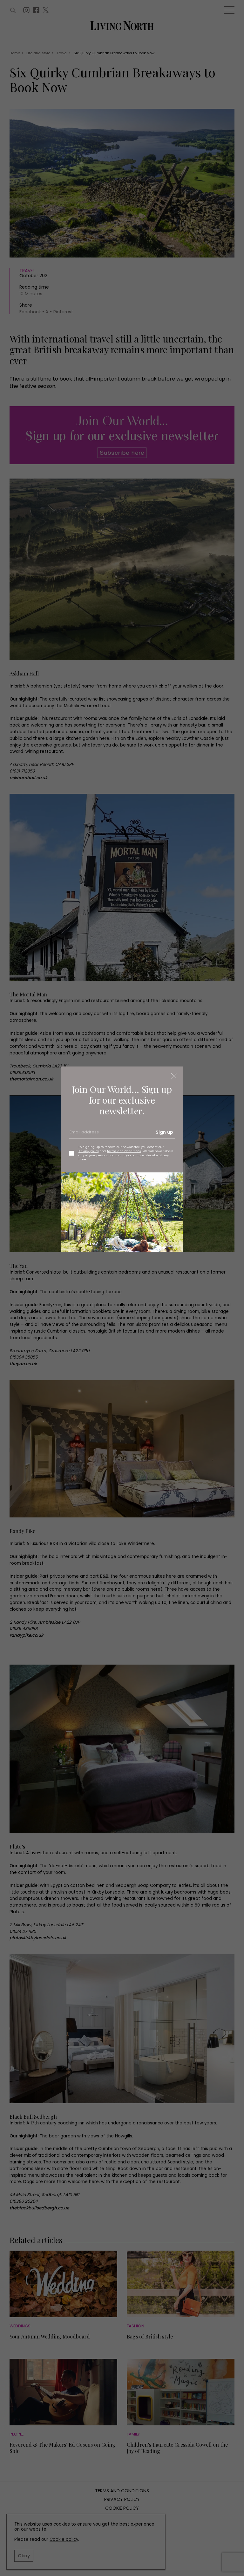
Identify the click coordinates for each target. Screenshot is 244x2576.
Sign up (164, 1132)
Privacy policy (89, 1151)
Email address (84, 1134)
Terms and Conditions (124, 1151)
